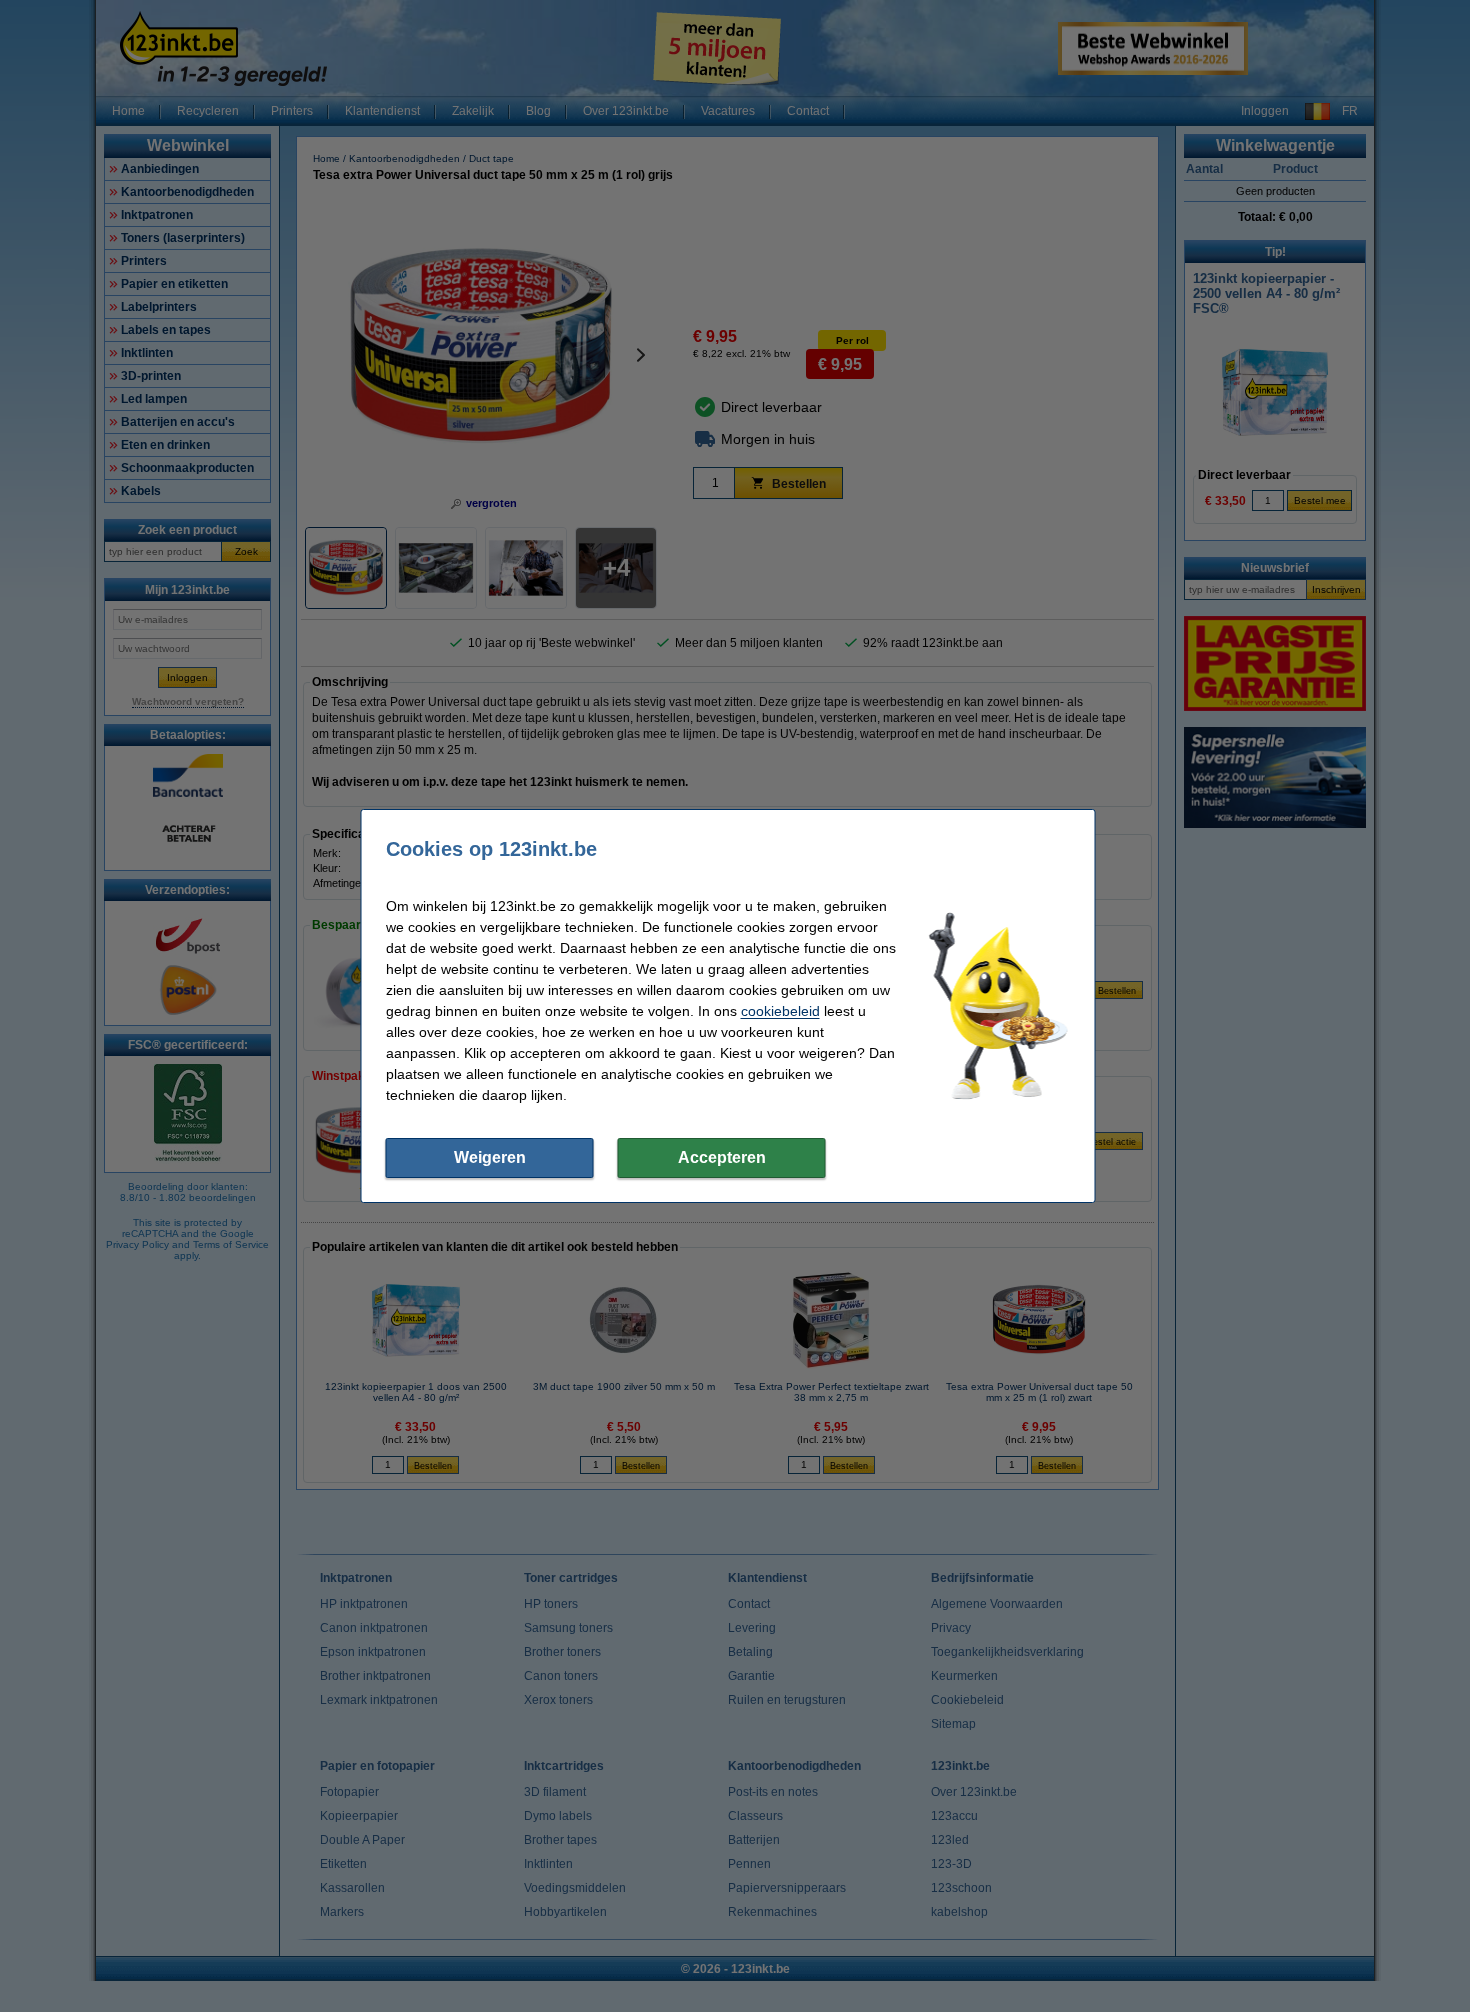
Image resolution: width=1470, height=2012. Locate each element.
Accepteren (722, 1157)
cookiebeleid (780, 1011)
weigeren (490, 1157)
